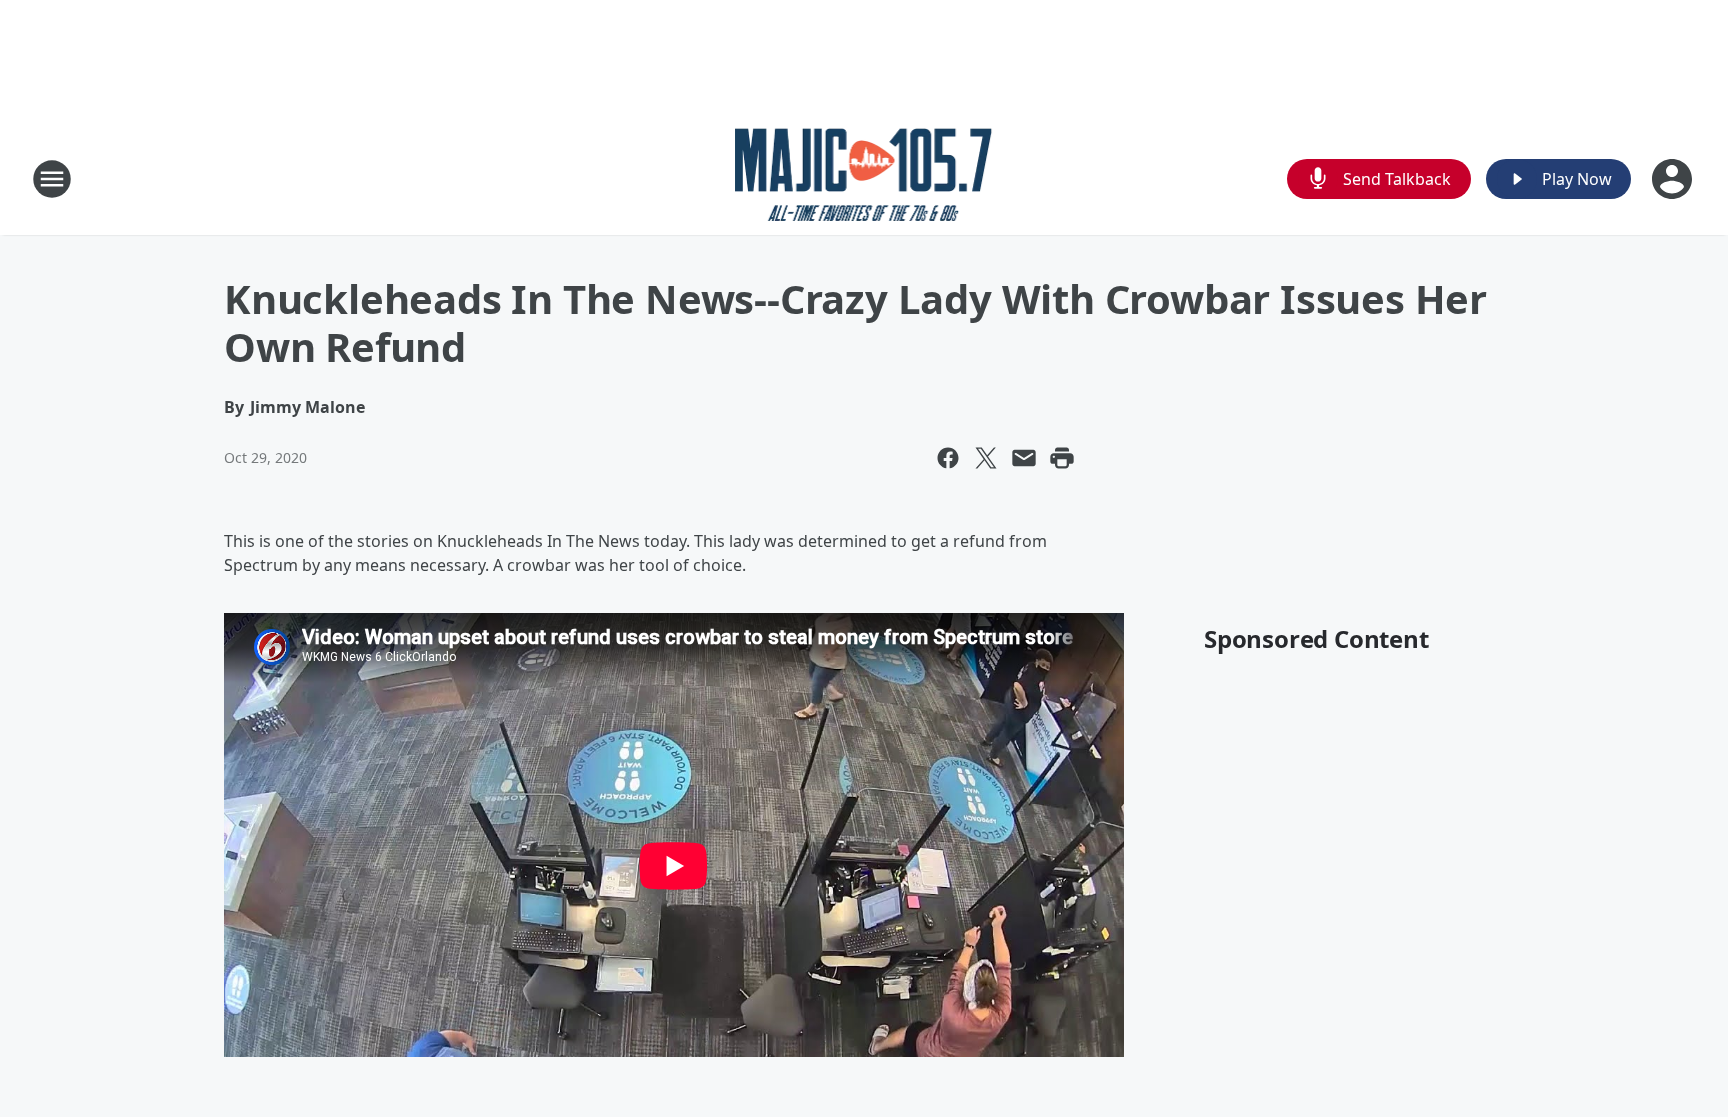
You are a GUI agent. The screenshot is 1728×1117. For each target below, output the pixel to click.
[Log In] (1674, 179)
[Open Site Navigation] (52, 179)
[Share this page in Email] (1024, 458)
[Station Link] (864, 178)
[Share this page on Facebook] (948, 458)
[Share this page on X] (986, 458)
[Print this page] (1062, 458)
